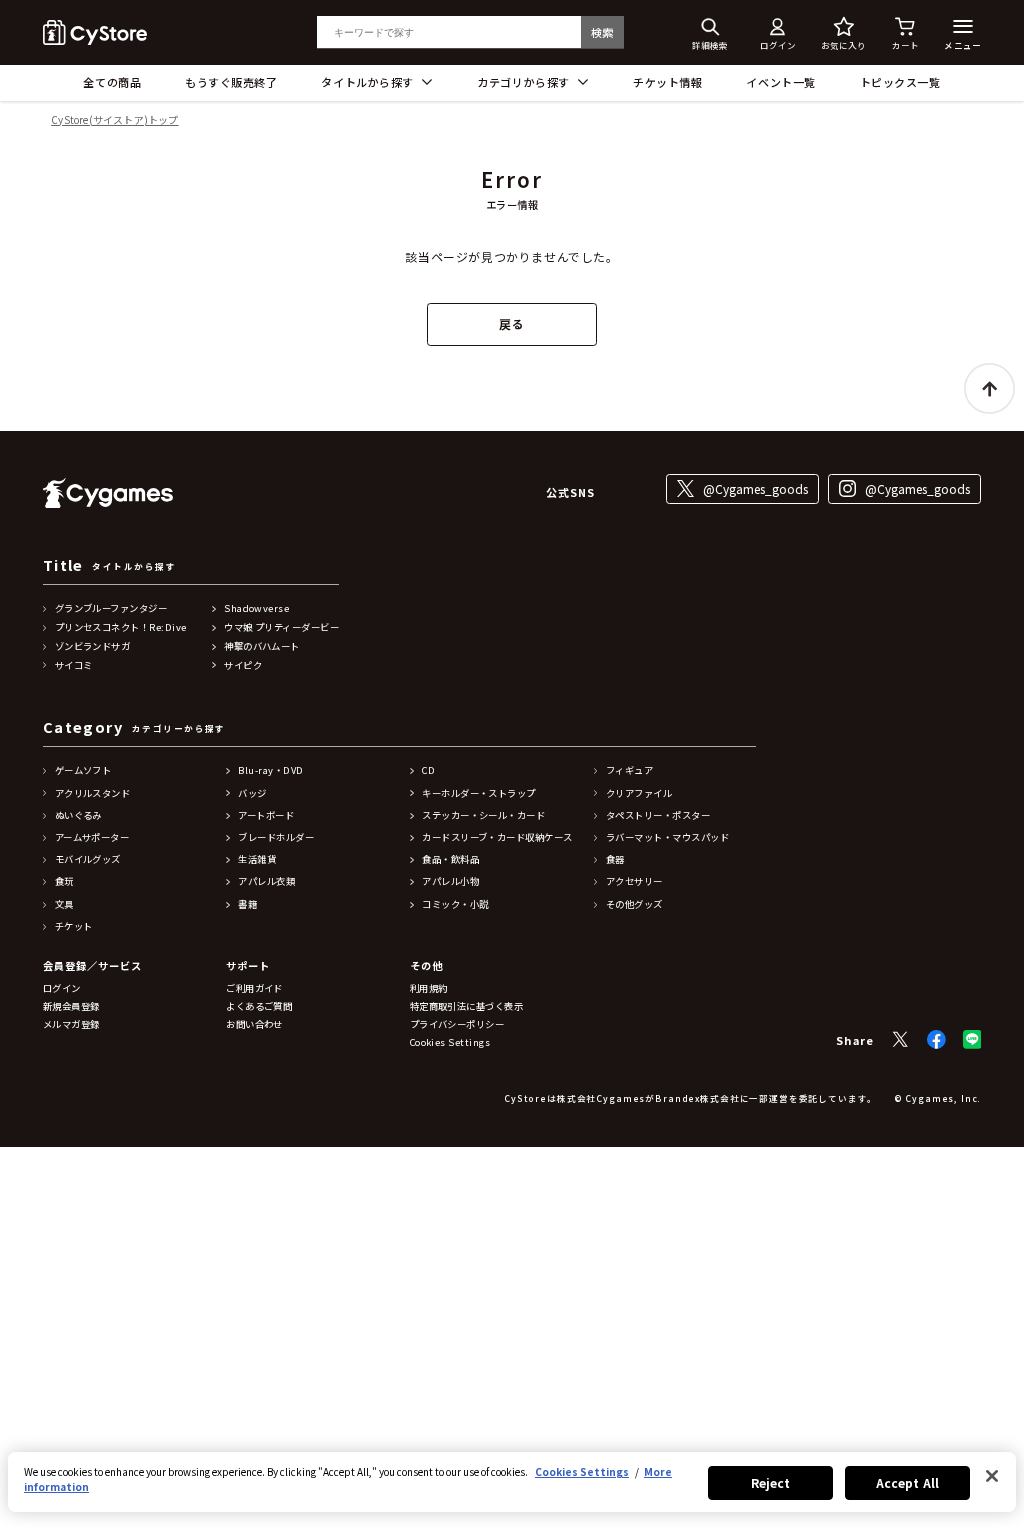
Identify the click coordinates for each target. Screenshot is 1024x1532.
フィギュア (629, 770)
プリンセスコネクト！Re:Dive (121, 627)
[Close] (992, 1476)
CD (428, 770)
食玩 (64, 881)
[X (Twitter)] (900, 1039)
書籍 (247, 904)
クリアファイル (639, 793)
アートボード (266, 815)
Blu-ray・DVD (270, 770)
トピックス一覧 (900, 82)
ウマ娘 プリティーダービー (281, 627)
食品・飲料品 (450, 859)
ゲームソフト (83, 770)
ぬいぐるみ (78, 815)
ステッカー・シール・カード (483, 815)
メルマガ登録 (71, 1024)
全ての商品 (112, 82)
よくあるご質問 (259, 1006)
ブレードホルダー (276, 837)
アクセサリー (634, 881)
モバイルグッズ (88, 859)
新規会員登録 (71, 1006)
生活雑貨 (257, 859)
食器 (615, 859)
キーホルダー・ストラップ (479, 793)
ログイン (62, 988)
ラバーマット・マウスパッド (667, 837)
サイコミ (74, 665)
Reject (771, 1482)
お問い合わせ (254, 1024)
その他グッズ (634, 904)
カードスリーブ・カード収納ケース (497, 837)
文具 (64, 904)
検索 (602, 32)
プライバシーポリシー (457, 1024)
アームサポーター (92, 837)
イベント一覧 (780, 82)
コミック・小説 (455, 904)
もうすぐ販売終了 (231, 82)
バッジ (252, 793)
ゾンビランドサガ (93, 646)
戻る (511, 323)
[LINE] (972, 1039)
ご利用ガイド (254, 988)
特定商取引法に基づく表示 (467, 1006)
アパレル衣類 (266, 881)
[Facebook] (936, 1039)
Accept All (907, 1482)
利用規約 (429, 988)
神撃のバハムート (262, 646)
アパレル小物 (450, 881)
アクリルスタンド (93, 793)
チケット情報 (667, 82)
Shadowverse (256, 608)
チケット (74, 926)
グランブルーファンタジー (111, 608)
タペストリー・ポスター (658, 815)
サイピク (243, 665)
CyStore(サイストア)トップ (114, 120)
